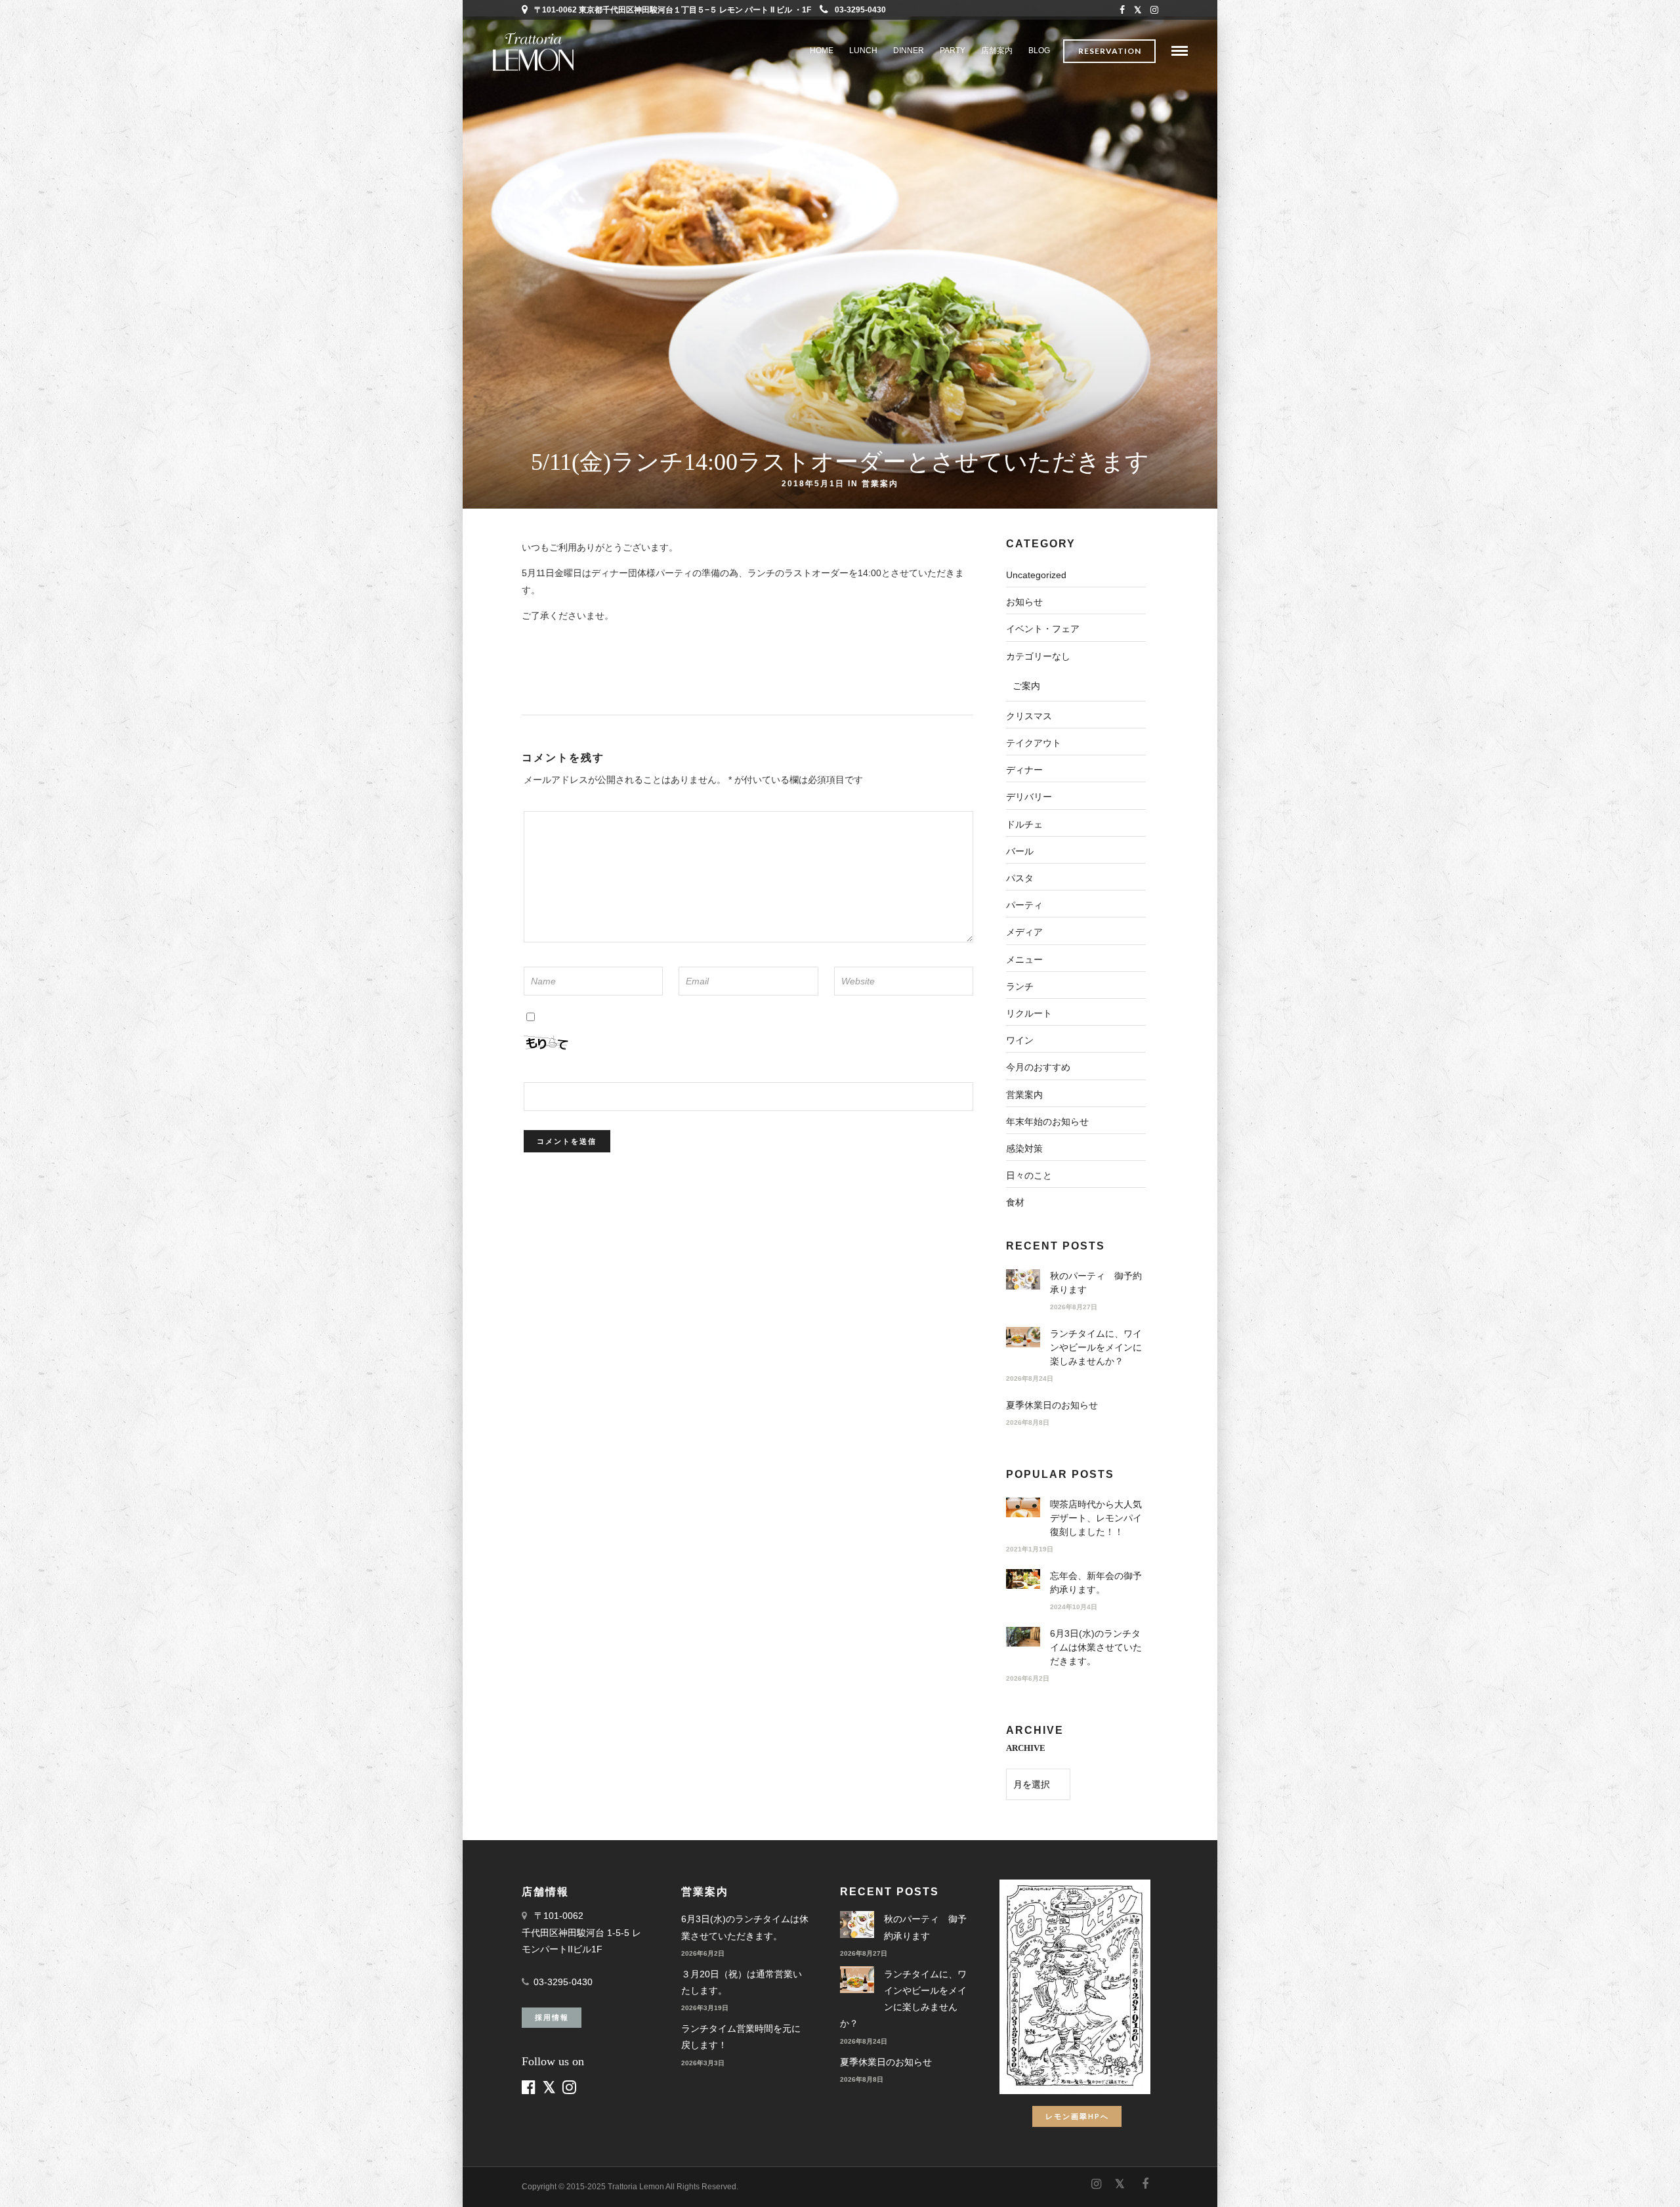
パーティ (1024, 905)
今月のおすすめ (1038, 1067)
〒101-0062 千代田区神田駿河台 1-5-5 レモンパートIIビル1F (581, 1932)
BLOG (1039, 51)
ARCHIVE (1026, 1748)
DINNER (909, 51)
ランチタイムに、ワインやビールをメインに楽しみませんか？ (1096, 1347)
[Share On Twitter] (39, 2179)
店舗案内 (997, 51)
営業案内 (880, 483)
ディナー (1024, 770)
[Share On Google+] (80, 2179)
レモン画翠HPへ (1077, 2116)
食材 (1015, 1202)
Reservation (1110, 51)
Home (822, 51)
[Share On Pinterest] (58, 2179)
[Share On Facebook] (21, 2179)
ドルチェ (1024, 824)
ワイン (1020, 1040)
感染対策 (1024, 1148)
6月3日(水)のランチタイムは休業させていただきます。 (1096, 1647)
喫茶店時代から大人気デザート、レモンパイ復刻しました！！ (1096, 1518)
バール (1020, 851)
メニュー (1024, 959)
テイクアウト (1034, 743)
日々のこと (1029, 1175)
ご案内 (1026, 686)
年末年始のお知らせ (1047, 1122)
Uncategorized (1036, 575)
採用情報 (552, 2017)
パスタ (1020, 878)
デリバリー (1029, 797)
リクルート (1029, 1013)
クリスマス (1029, 716)
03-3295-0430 (860, 10)
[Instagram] (1154, 10)
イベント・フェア (1043, 629)
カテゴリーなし (1038, 656)
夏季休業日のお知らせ (1052, 1405)
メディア (1024, 932)
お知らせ (1024, 602)
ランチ (1020, 986)
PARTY (953, 51)
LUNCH (863, 51)
